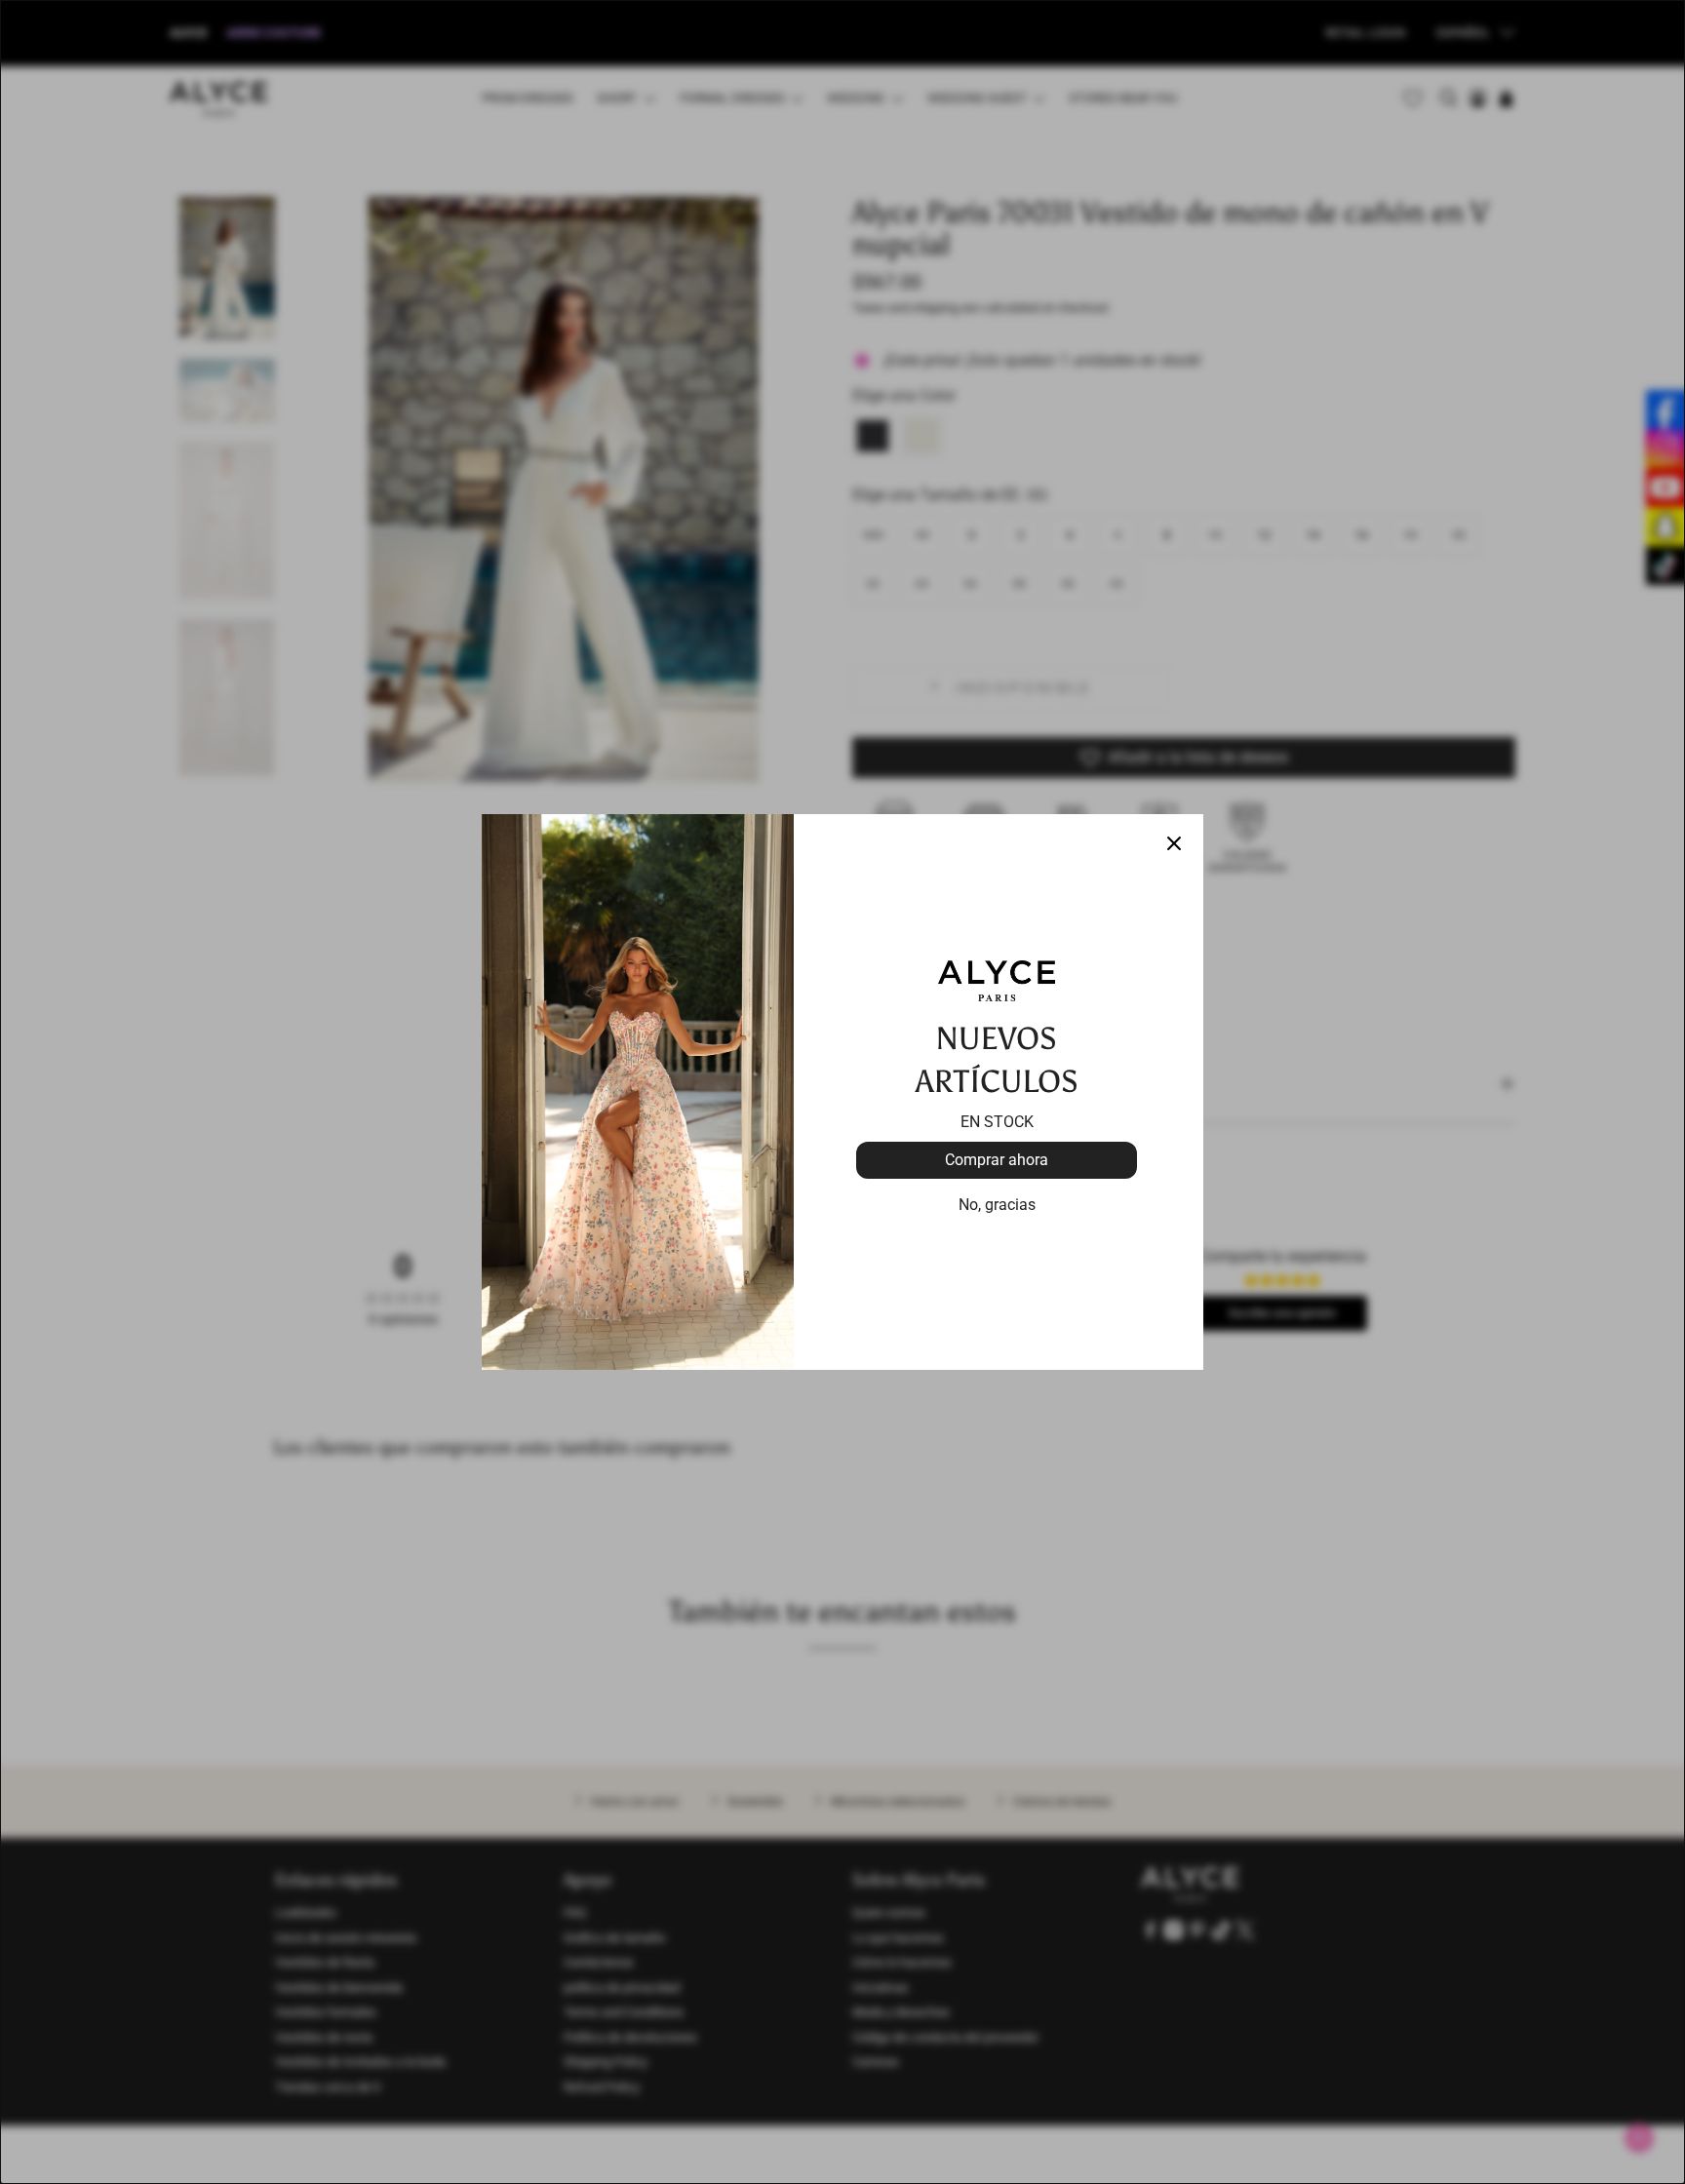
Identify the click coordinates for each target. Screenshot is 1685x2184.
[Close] (1174, 843)
